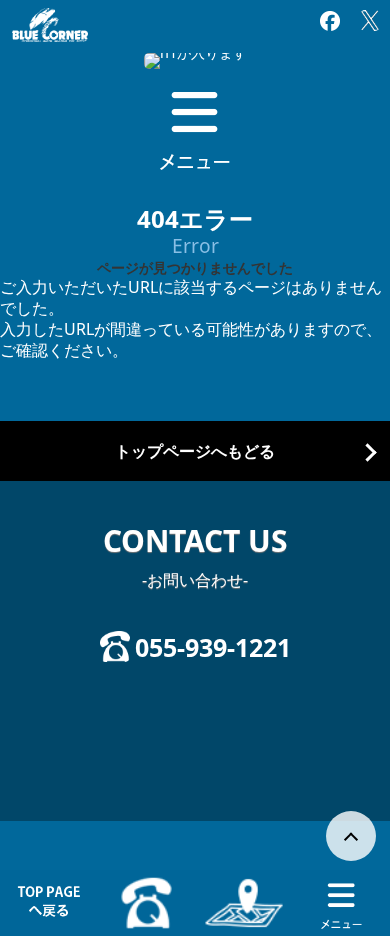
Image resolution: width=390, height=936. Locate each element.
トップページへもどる (195, 451)
